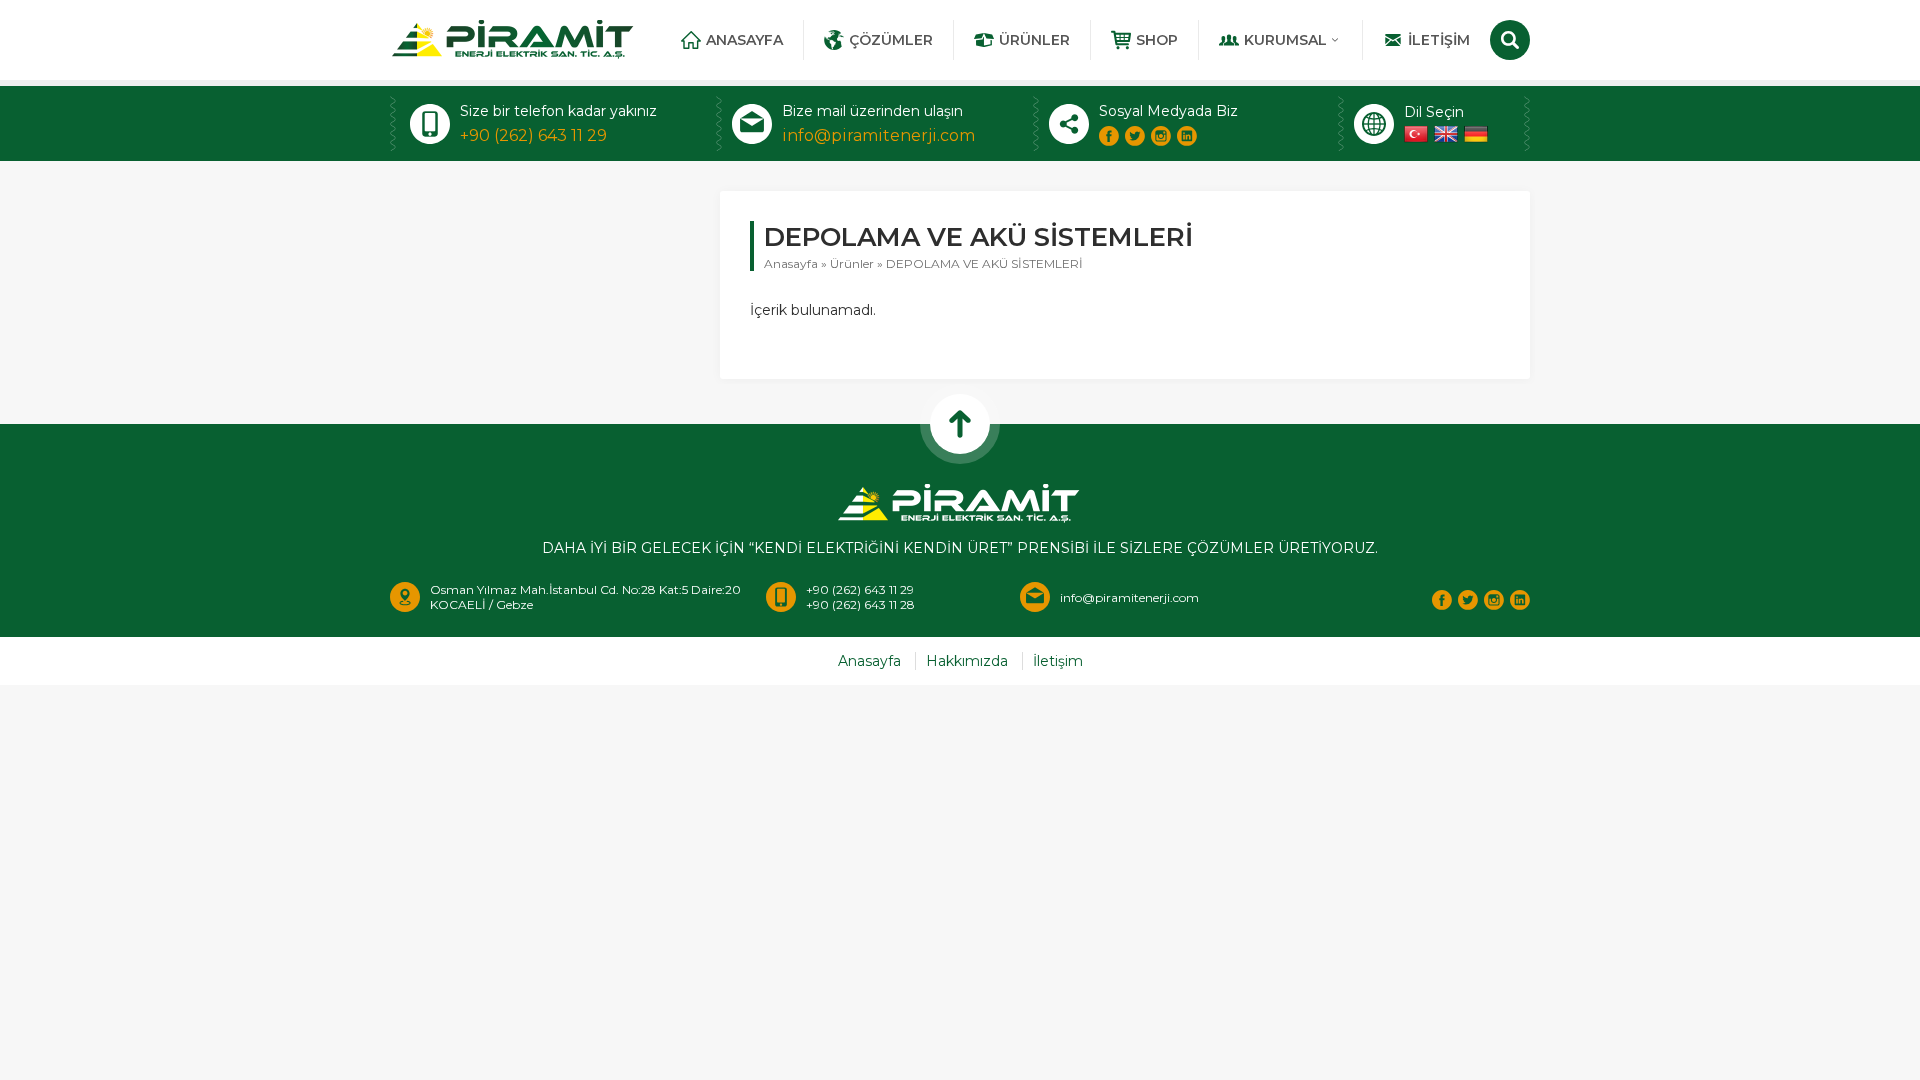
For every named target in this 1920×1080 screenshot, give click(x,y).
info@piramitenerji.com (878, 135)
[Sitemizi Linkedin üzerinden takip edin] (1187, 136)
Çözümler (891, 40)
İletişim (1439, 40)
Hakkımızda (967, 661)
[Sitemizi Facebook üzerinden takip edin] (1109, 136)
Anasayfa (744, 40)
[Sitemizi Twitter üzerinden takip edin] (1135, 136)
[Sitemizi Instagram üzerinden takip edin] (1161, 136)
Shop (1157, 40)
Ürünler (1034, 40)
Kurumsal (1285, 40)
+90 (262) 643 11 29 (533, 135)
